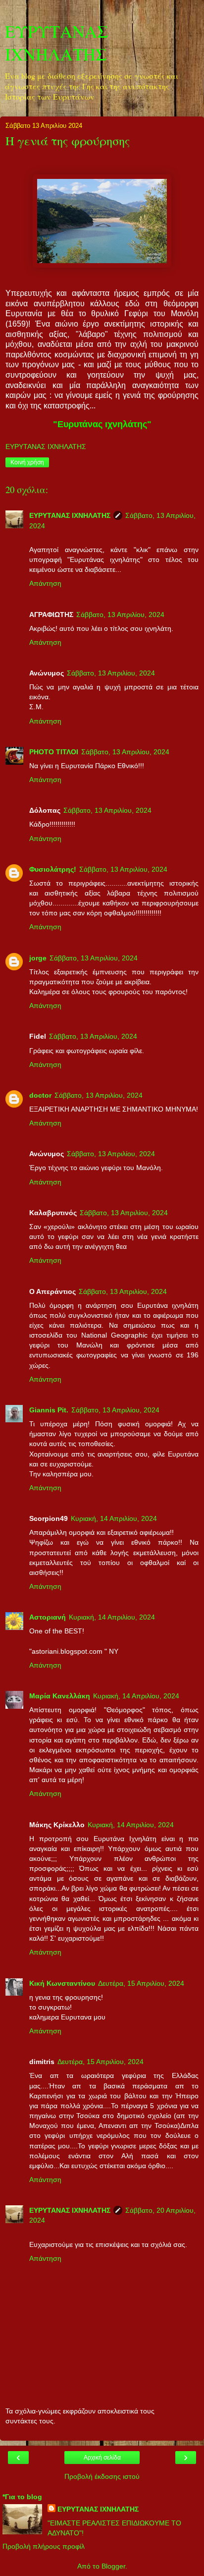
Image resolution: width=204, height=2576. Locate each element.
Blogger (113, 2566)
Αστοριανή (48, 1617)
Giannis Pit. (49, 1410)
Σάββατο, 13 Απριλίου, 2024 (120, 615)
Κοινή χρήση (27, 462)
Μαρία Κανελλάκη (60, 1696)
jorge (38, 958)
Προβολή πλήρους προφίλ (44, 2546)
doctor (40, 1095)
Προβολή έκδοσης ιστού (102, 2476)
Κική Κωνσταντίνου (62, 1983)
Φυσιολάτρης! (53, 869)
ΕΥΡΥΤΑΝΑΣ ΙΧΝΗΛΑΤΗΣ (57, 43)
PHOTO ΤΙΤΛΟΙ (54, 752)
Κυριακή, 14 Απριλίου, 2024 (114, 1518)
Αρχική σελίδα (102, 2458)
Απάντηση (45, 583)
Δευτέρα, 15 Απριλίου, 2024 (141, 1983)
